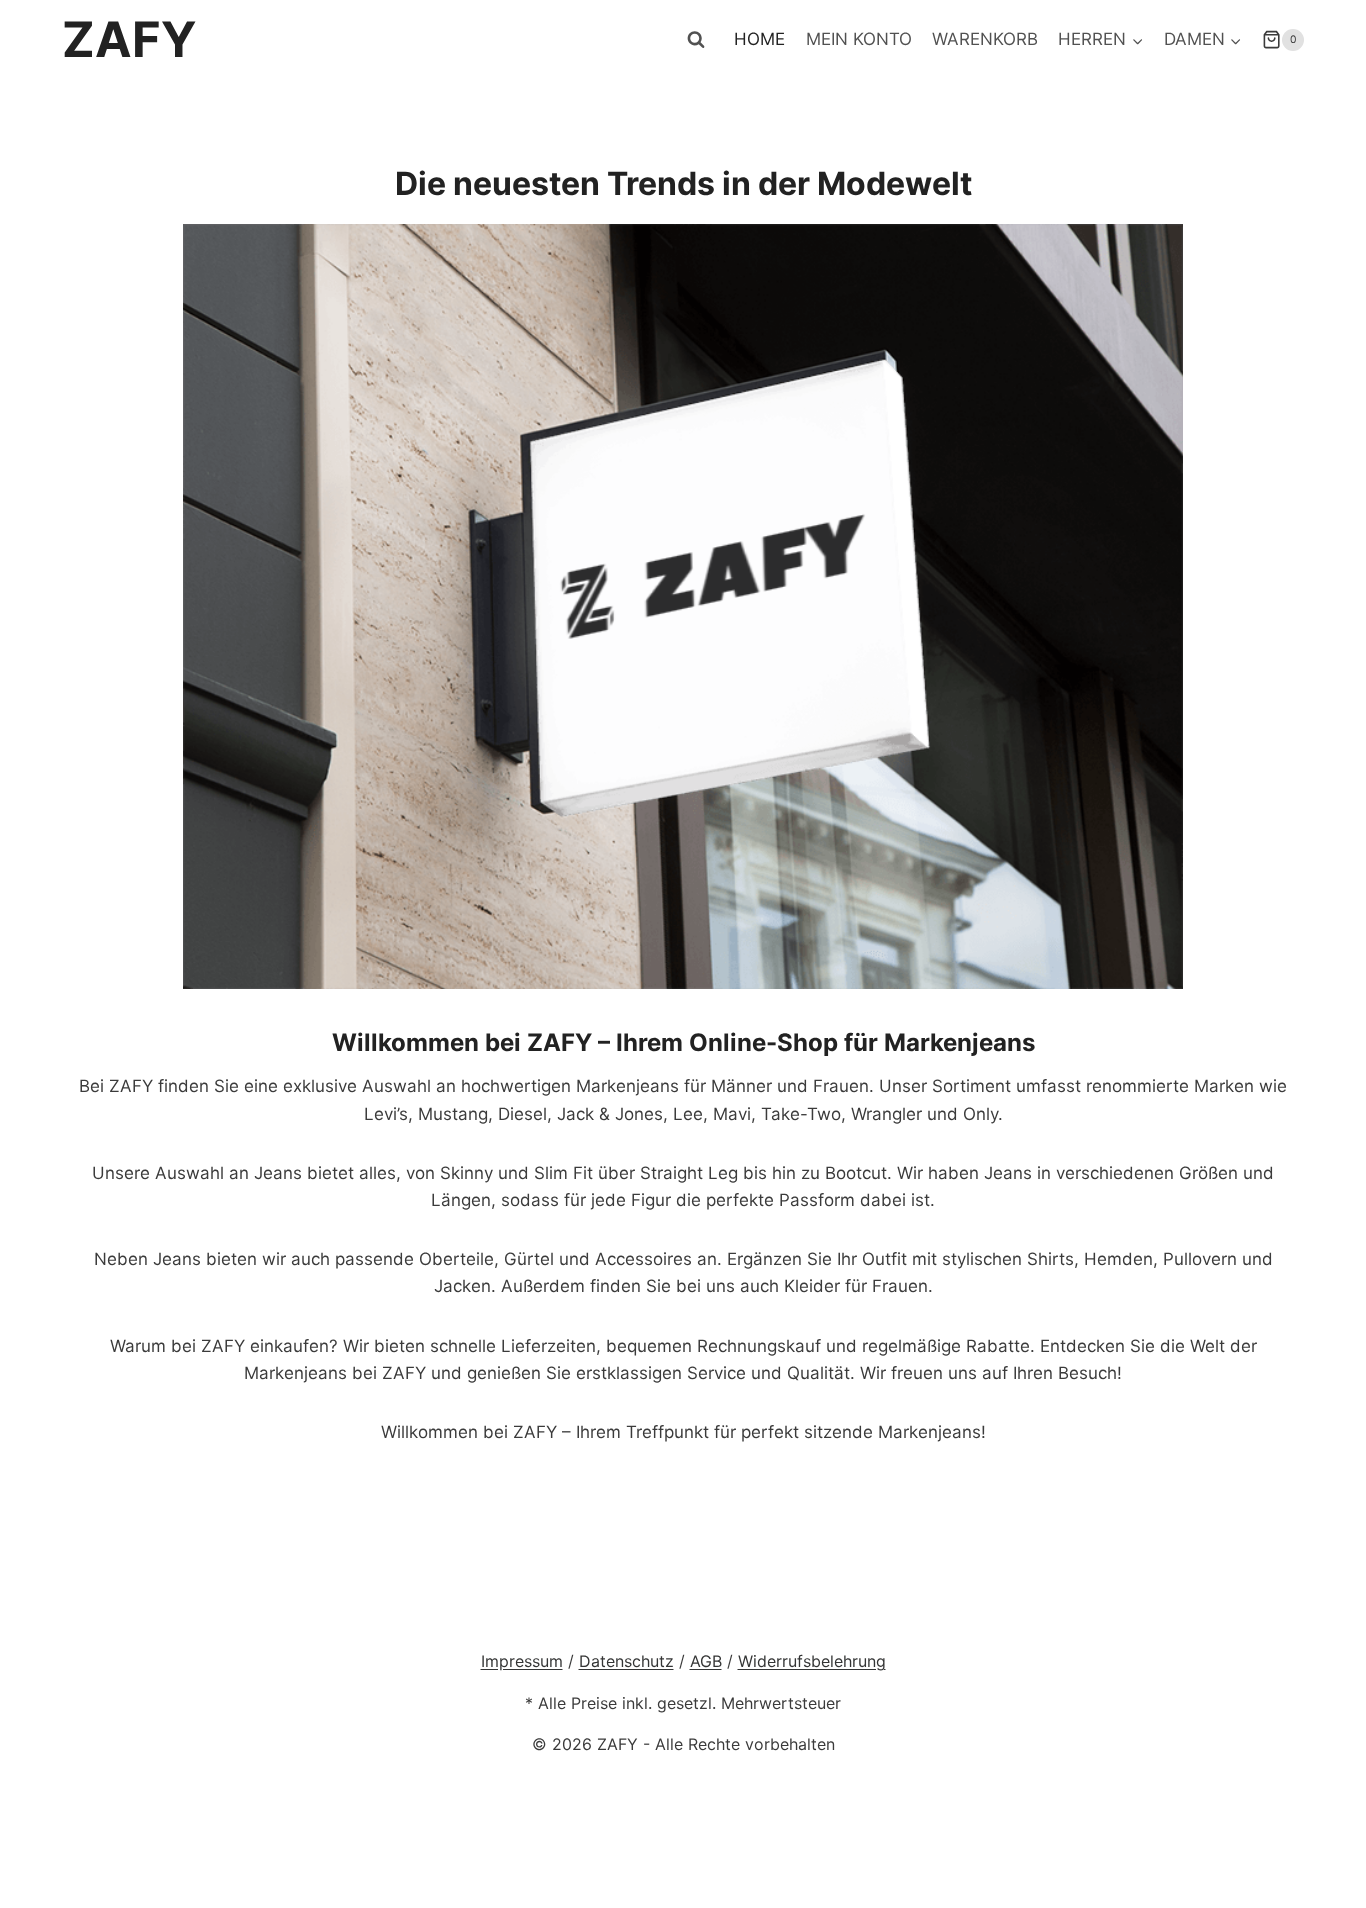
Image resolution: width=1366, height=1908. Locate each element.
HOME (759, 39)
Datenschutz (626, 1661)
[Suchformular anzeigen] (696, 40)
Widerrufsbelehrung (812, 1661)
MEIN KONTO (859, 39)
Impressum (522, 1661)
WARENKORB (985, 39)
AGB (706, 1661)
